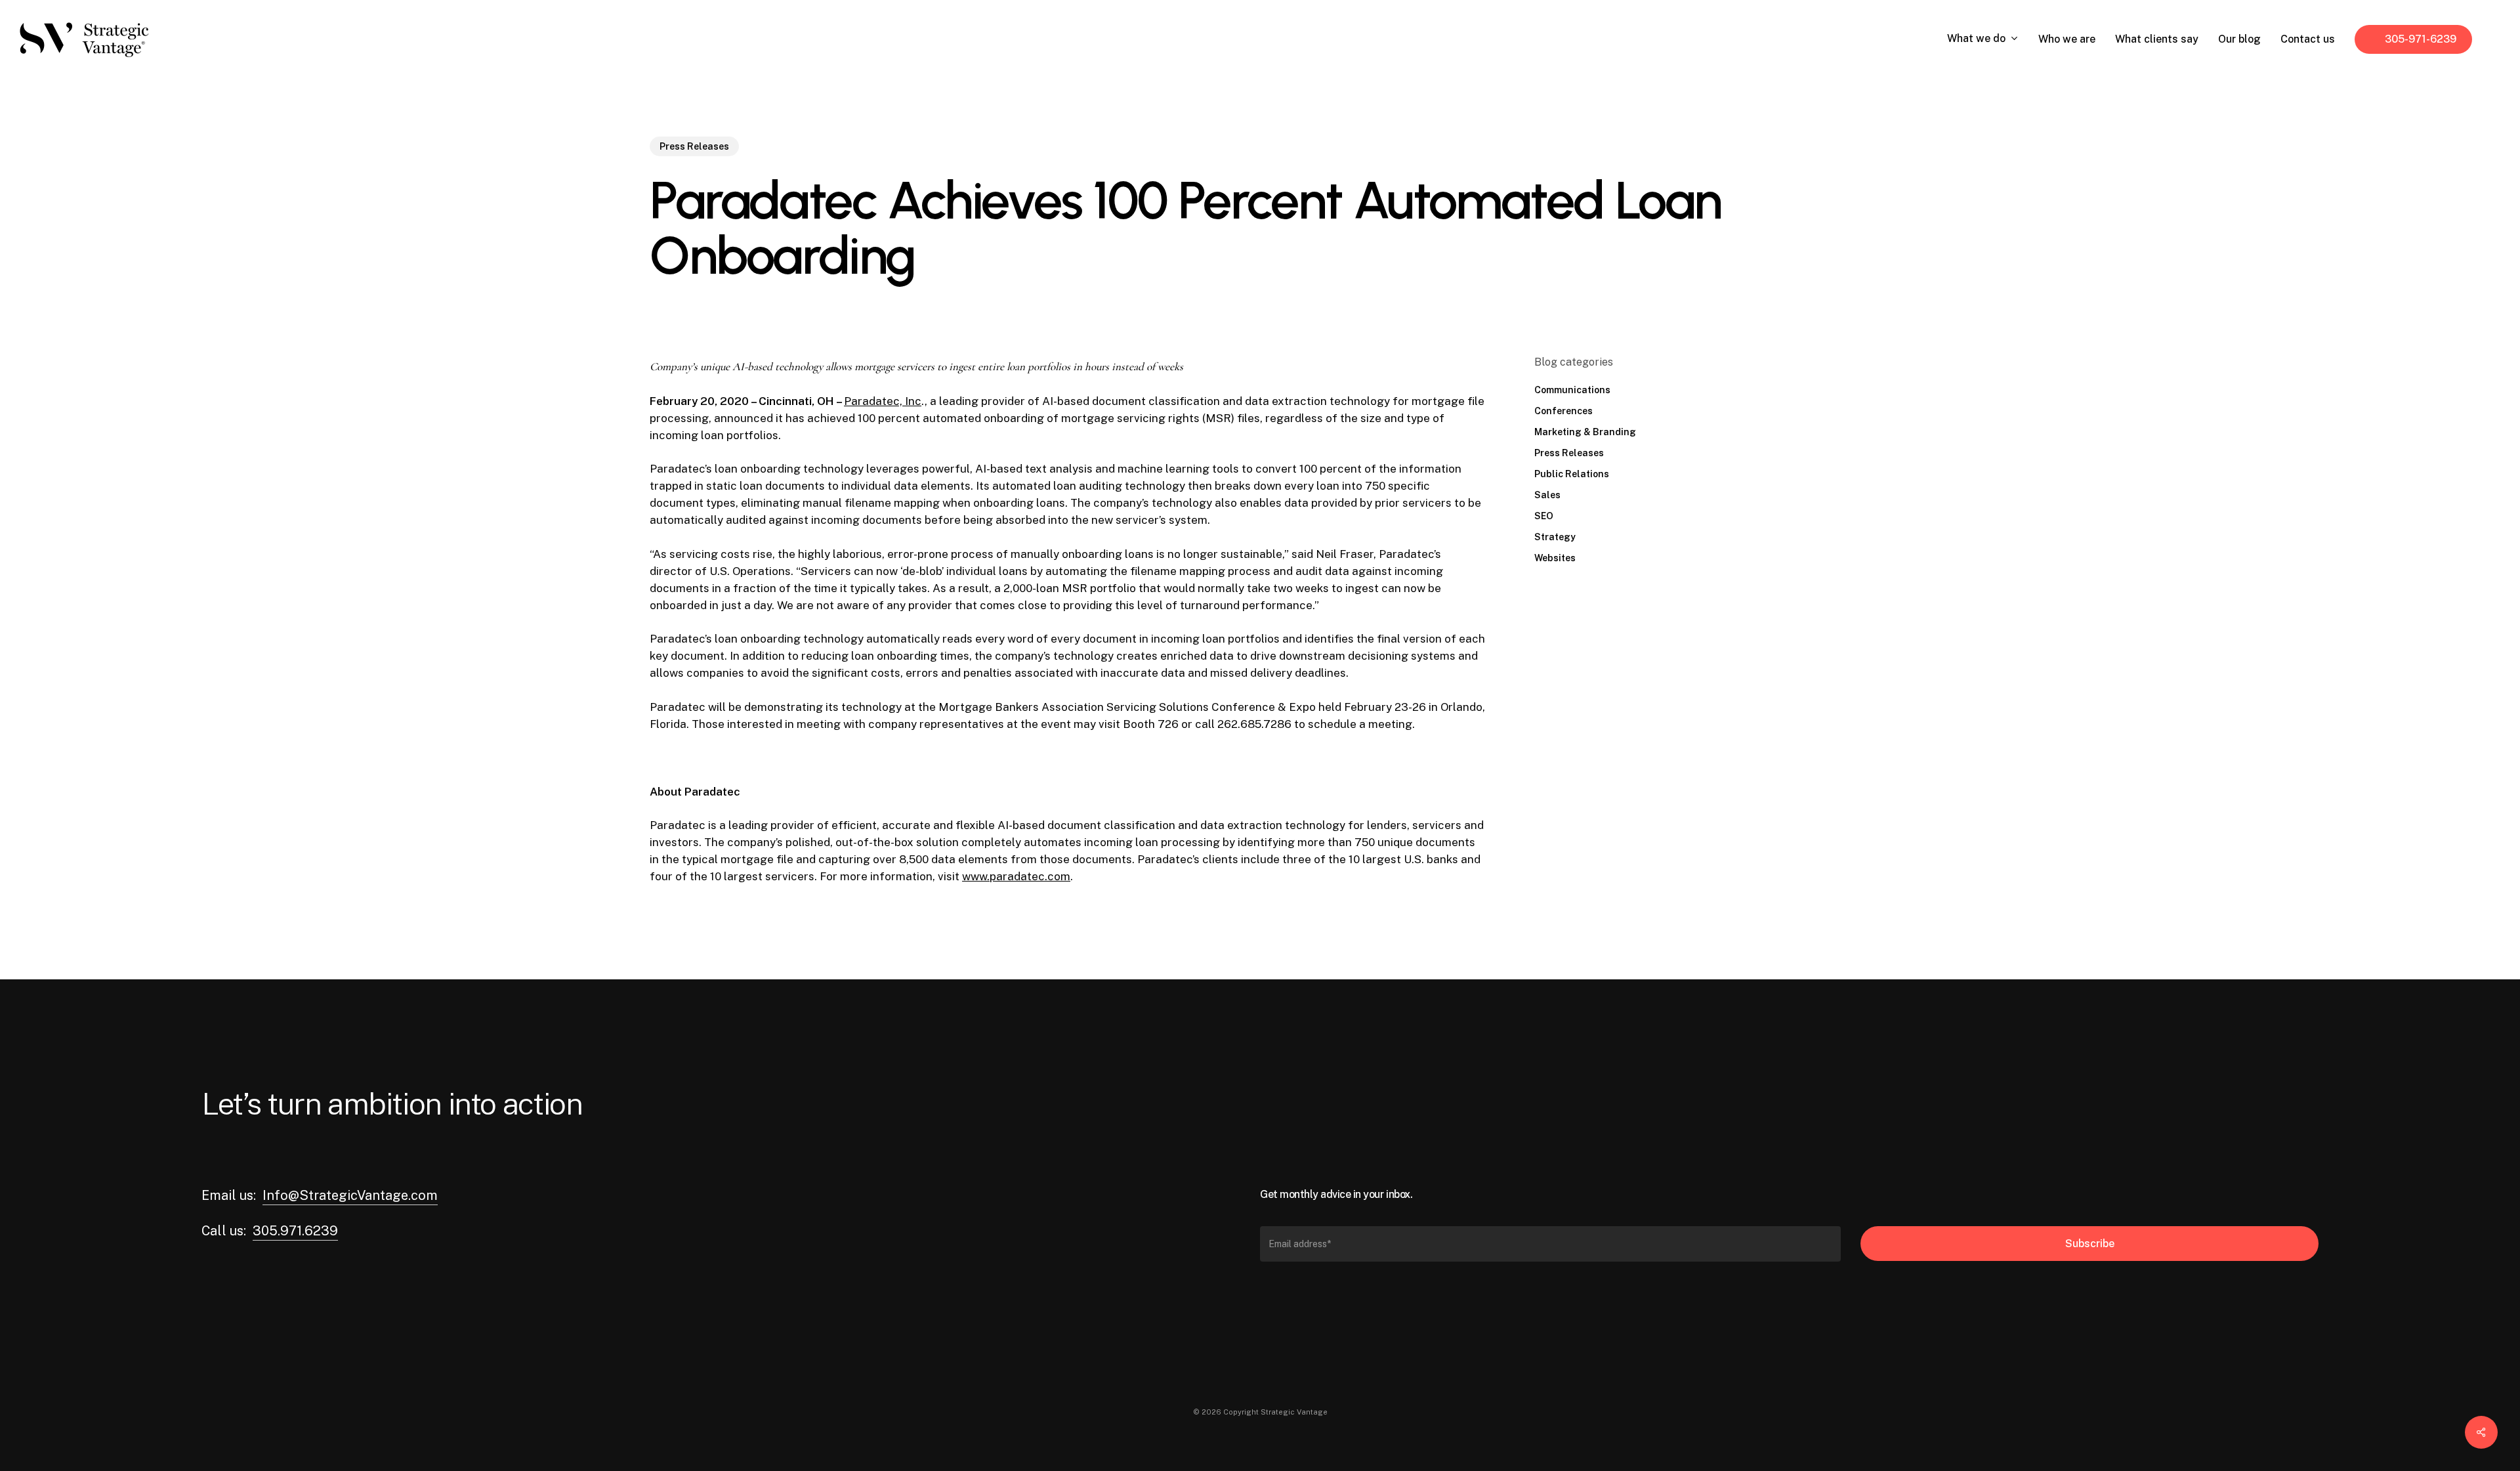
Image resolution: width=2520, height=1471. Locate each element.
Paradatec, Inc (883, 401)
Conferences (1564, 411)
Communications (1572, 390)
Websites (1555, 558)
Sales (1547, 495)
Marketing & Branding (1585, 432)
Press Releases (694, 146)
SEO (1544, 516)
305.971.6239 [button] (295, 1231)
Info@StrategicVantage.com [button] (350, 1195)
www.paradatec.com (1016, 876)
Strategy (1555, 537)
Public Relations (1572, 474)
